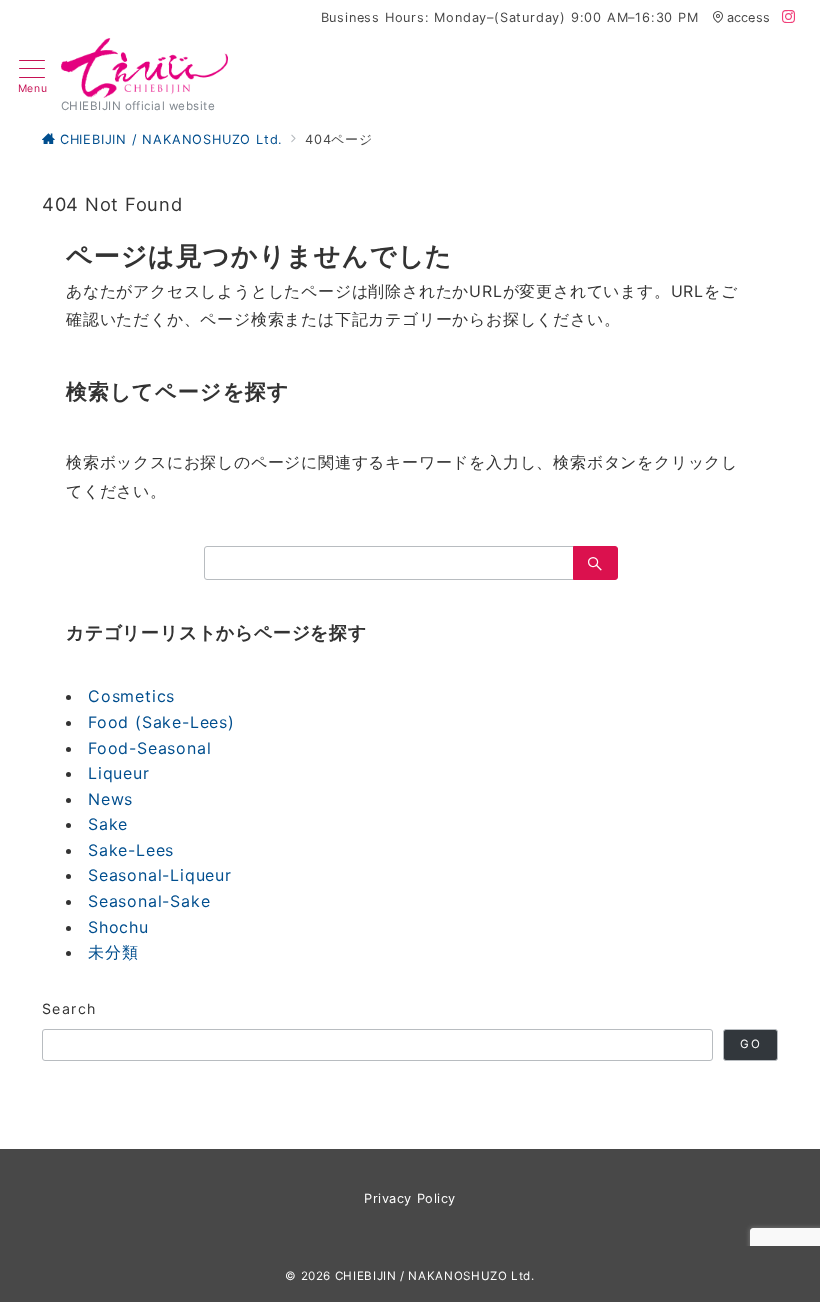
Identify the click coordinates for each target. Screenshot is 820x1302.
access (748, 17)
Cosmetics (131, 696)
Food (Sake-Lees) (161, 722)
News (110, 799)
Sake (108, 824)
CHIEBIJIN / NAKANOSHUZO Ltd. (435, 1276)
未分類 (113, 952)
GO (750, 1044)
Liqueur (119, 773)
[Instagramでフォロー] (789, 17)
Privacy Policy (409, 1198)
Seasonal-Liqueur (160, 875)
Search (69, 1008)
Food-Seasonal (149, 748)
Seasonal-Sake (149, 901)
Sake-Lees (131, 850)
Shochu (118, 927)
